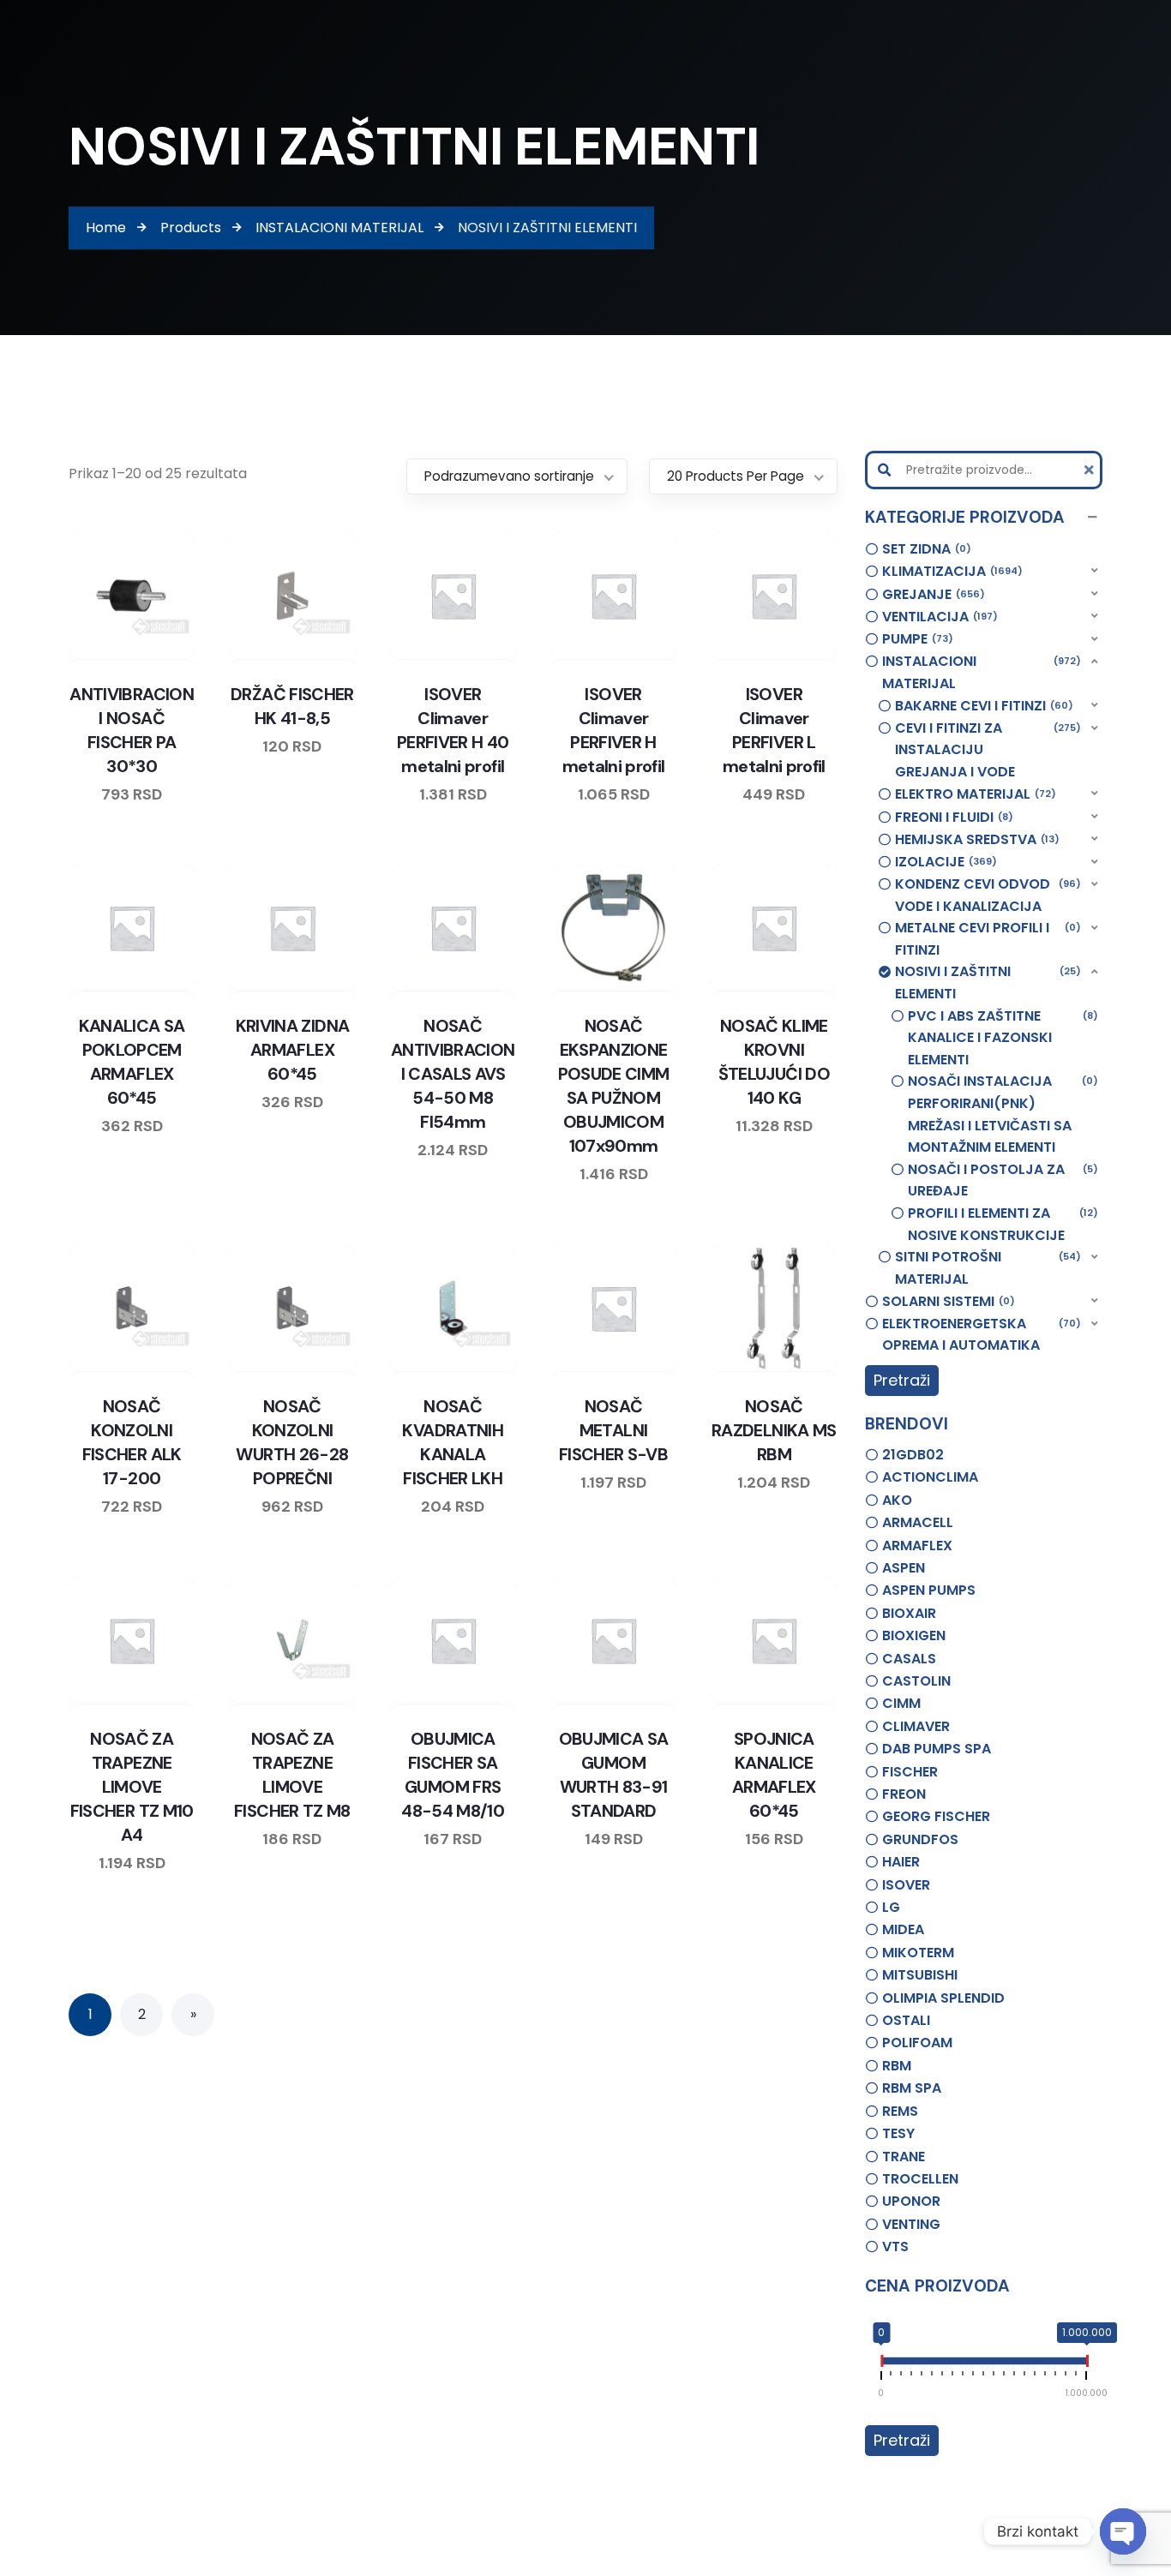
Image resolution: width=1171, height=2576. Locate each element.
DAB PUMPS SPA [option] (937, 1749)
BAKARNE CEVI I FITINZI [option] (982, 706)
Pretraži (902, 1380)
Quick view (148, 656)
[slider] (881, 2364)
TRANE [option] (904, 2157)
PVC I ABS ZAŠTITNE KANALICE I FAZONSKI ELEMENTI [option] (1001, 1038)
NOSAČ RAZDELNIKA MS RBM (774, 1430)
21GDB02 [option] (913, 1455)
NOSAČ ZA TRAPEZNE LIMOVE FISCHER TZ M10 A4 (132, 1787)
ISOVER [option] (906, 1885)
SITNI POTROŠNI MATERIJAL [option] (986, 1268)
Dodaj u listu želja (116, 656)
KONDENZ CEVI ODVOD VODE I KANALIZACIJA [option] (986, 895)
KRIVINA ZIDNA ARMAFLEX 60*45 (293, 1050)
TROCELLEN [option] (920, 2179)
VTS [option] (895, 2247)
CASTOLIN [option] (916, 1681)
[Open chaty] (1123, 2531)
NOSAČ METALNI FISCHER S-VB (613, 1430)
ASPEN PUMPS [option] (929, 1590)
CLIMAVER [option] (916, 1726)
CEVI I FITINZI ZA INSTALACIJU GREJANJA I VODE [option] (986, 750)
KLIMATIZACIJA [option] (950, 571)
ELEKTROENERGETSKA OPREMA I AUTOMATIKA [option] (979, 1335)
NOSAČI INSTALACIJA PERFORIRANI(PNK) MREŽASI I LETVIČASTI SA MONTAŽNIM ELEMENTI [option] (1001, 1114)
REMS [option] (900, 2111)
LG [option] (891, 1907)
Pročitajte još (181, 656)
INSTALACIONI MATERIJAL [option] (979, 672)
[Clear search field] (1091, 470)
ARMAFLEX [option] (917, 1546)
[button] (984, 518)
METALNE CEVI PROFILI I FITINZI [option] (986, 939)
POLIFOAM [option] (917, 2043)
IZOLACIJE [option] (943, 862)
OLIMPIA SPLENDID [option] (943, 1998)
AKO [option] (897, 1500)
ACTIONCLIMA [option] (930, 1477)
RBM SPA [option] (912, 2088)
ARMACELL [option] (918, 1522)
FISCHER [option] (910, 1772)
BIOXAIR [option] (909, 1613)
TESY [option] (898, 2133)
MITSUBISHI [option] (920, 1975)
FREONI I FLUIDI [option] (952, 817)
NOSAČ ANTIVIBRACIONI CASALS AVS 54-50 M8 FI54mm (453, 1074)
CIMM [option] (901, 1703)
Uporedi (83, 656)
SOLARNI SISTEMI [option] (946, 1301)
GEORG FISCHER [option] (936, 1816)
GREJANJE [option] (931, 594)
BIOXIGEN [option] (914, 1635)
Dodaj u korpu (501, 656)
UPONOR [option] (911, 2201)
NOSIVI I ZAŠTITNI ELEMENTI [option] (986, 982)
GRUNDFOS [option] (920, 1839)
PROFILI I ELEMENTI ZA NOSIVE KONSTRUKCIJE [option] (1001, 1224)
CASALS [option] (909, 1659)
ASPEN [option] (904, 1568)
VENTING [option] (911, 2224)
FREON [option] (904, 1794)
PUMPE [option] (915, 639)
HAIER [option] (901, 1862)
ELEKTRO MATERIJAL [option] (973, 794)
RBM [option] (897, 2066)
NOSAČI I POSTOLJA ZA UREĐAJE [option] (1001, 1180)
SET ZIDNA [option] (924, 549)
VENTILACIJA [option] (937, 617)
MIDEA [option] (903, 1929)
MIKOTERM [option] (918, 1953)
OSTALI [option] (906, 2020)
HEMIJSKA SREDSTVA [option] (975, 839)
